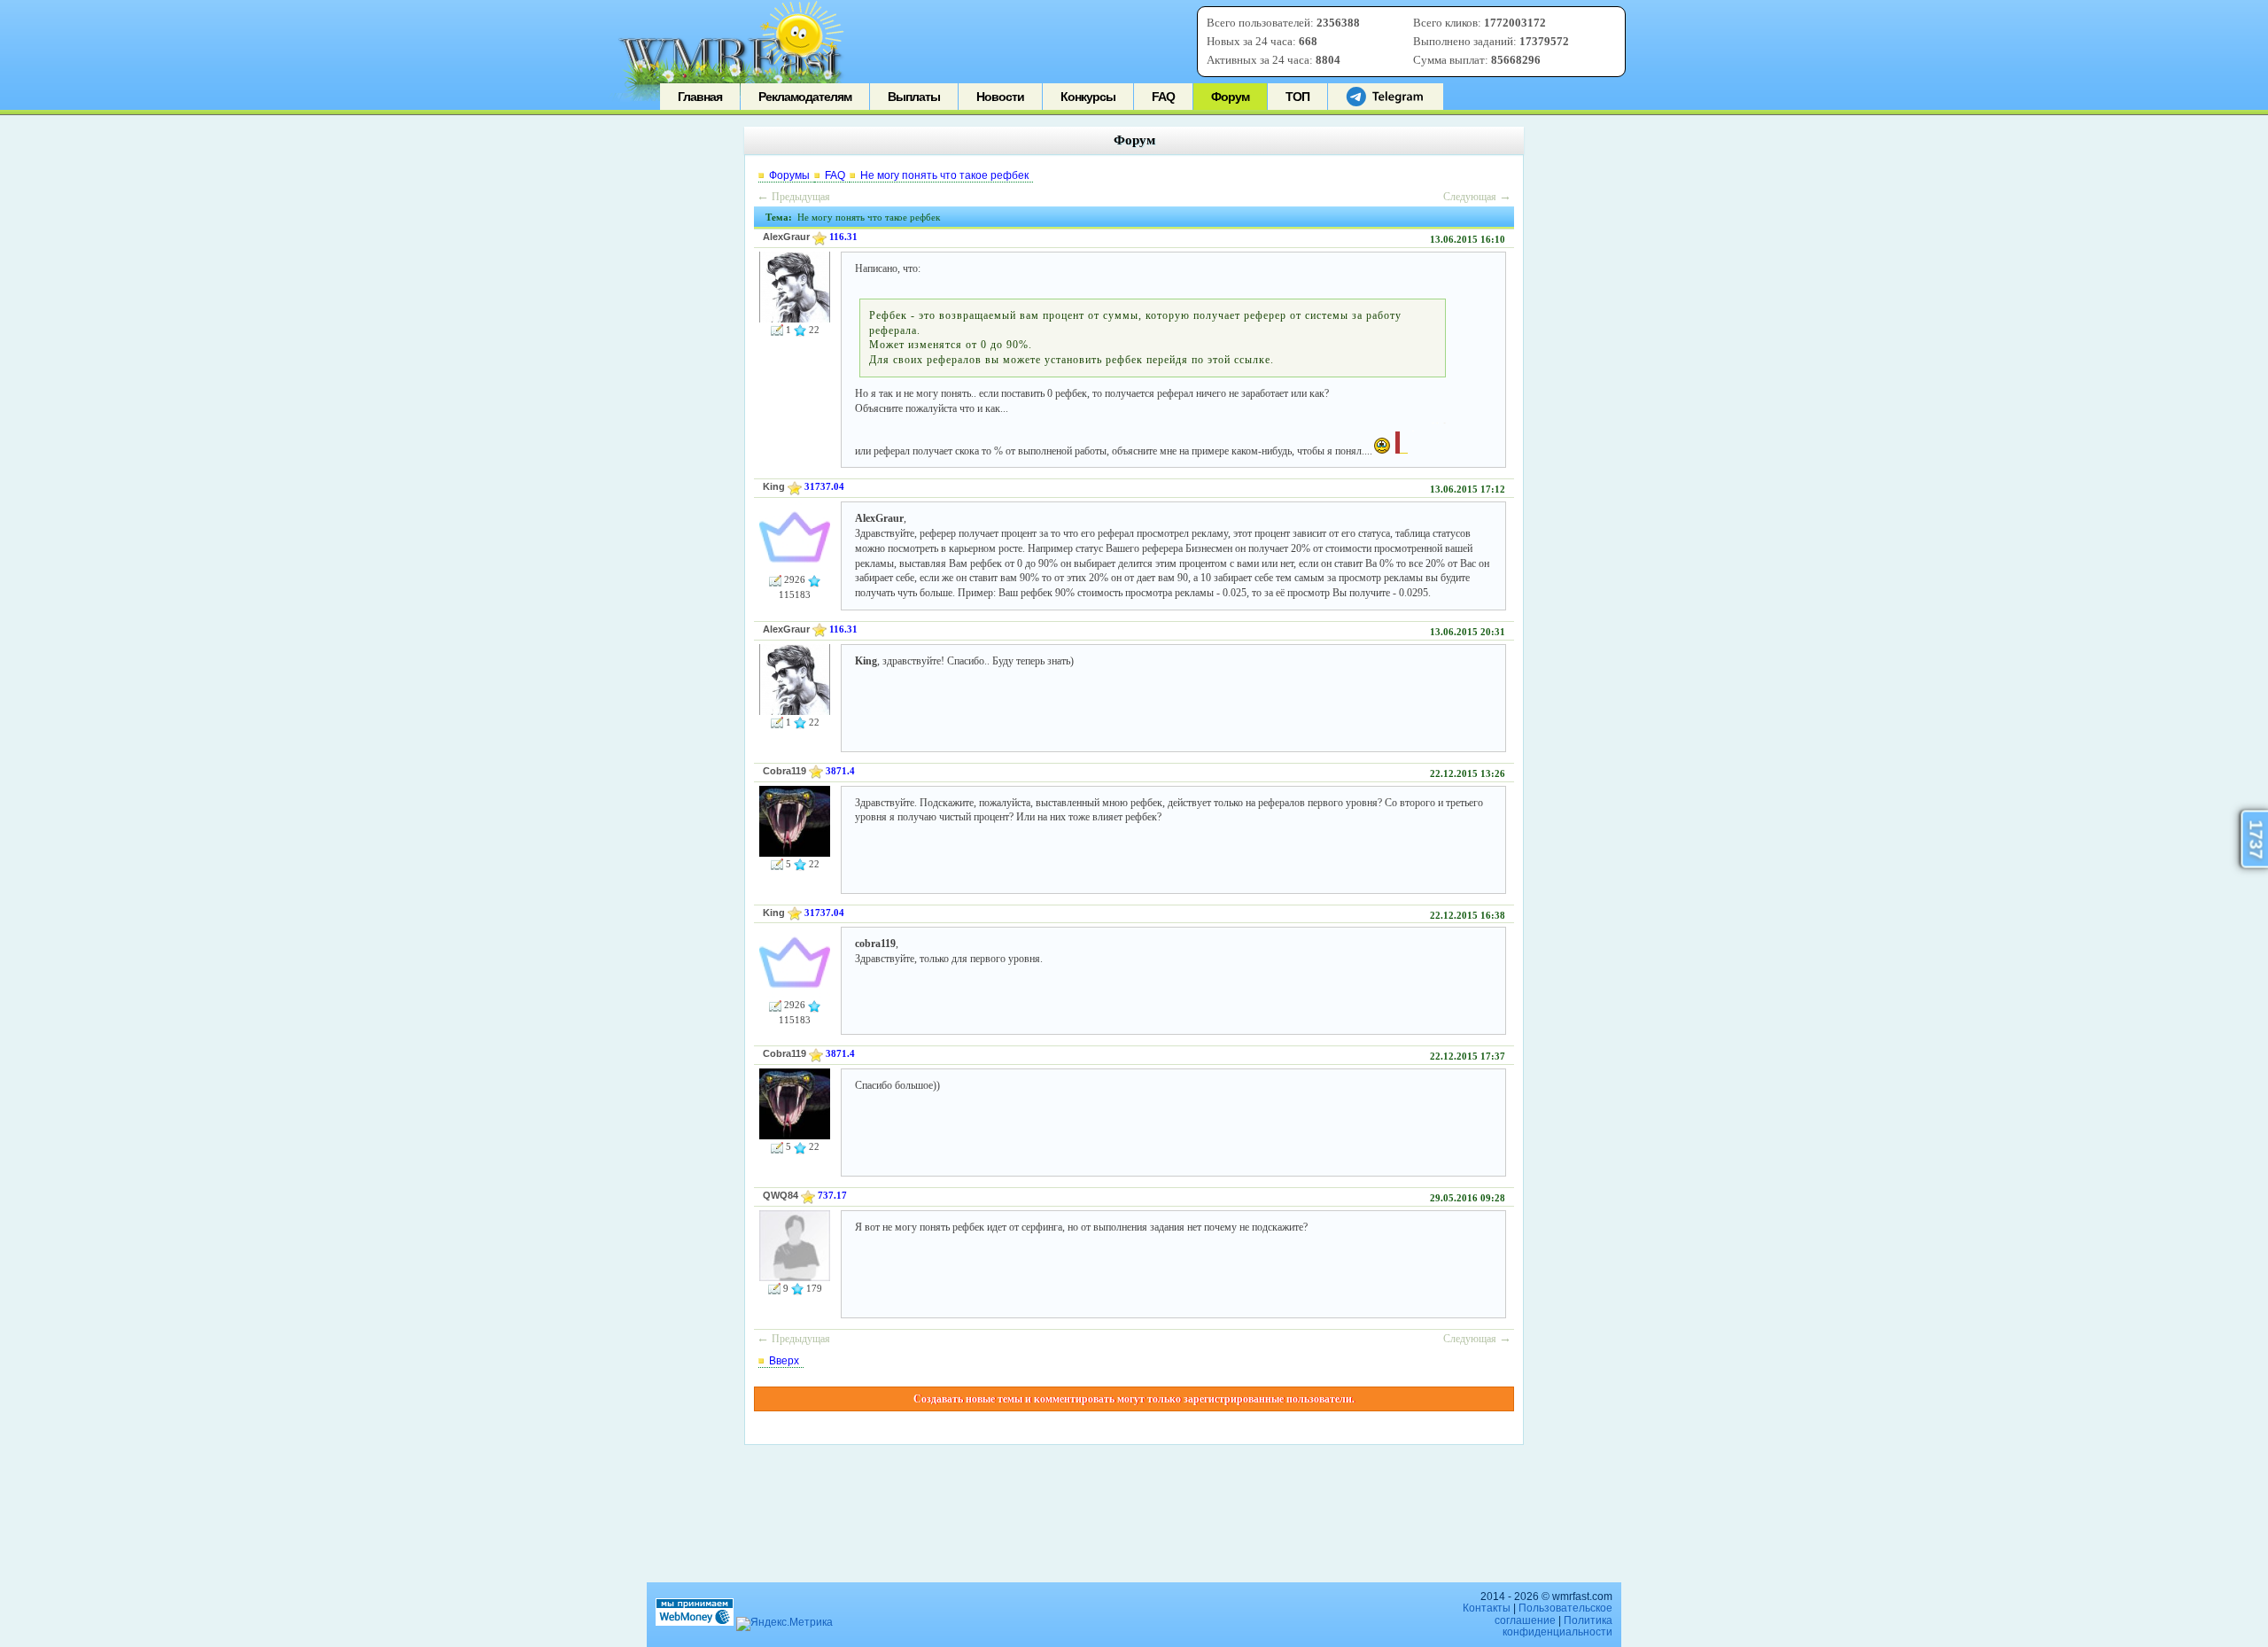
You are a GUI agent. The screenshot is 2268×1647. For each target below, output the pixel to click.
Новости (1000, 97)
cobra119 (784, 771)
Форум (1230, 97)
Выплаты (914, 97)
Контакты (1487, 1608)
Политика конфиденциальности (1557, 1626)
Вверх (784, 1361)
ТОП (1297, 97)
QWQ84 (781, 1195)
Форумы (789, 175)
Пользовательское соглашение (1553, 1614)
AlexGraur (786, 237)
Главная (700, 97)
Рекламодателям (805, 97)
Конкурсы (1088, 97)
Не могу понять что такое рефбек (944, 175)
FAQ (1163, 97)
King (774, 486)
